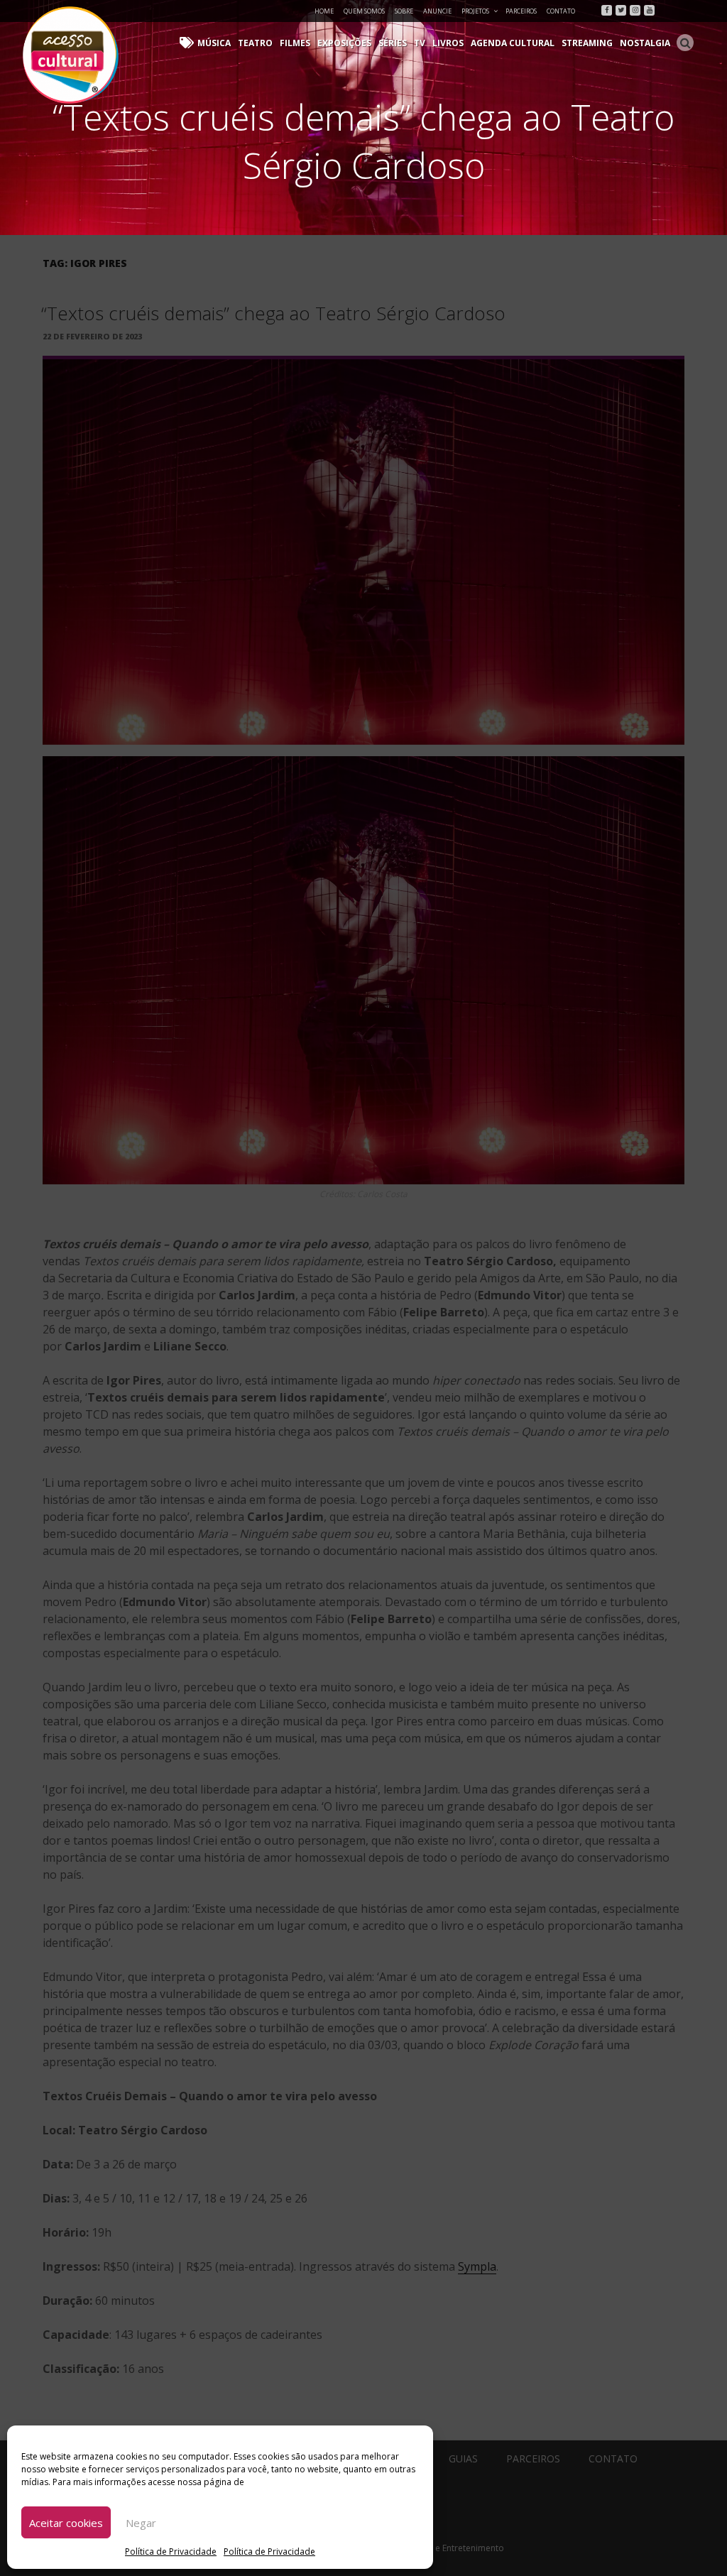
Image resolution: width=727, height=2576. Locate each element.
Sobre (404, 11)
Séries (393, 43)
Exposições (344, 43)
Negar (141, 2523)
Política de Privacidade (171, 2552)
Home (324, 11)
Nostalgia (645, 43)
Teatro (255, 43)
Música (214, 43)
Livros (448, 43)
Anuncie (437, 11)
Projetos (475, 11)
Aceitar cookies (66, 2523)
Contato (561, 11)
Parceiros (521, 11)
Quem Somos (364, 11)
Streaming (587, 43)
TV (420, 43)
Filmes (295, 43)
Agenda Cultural (513, 43)
